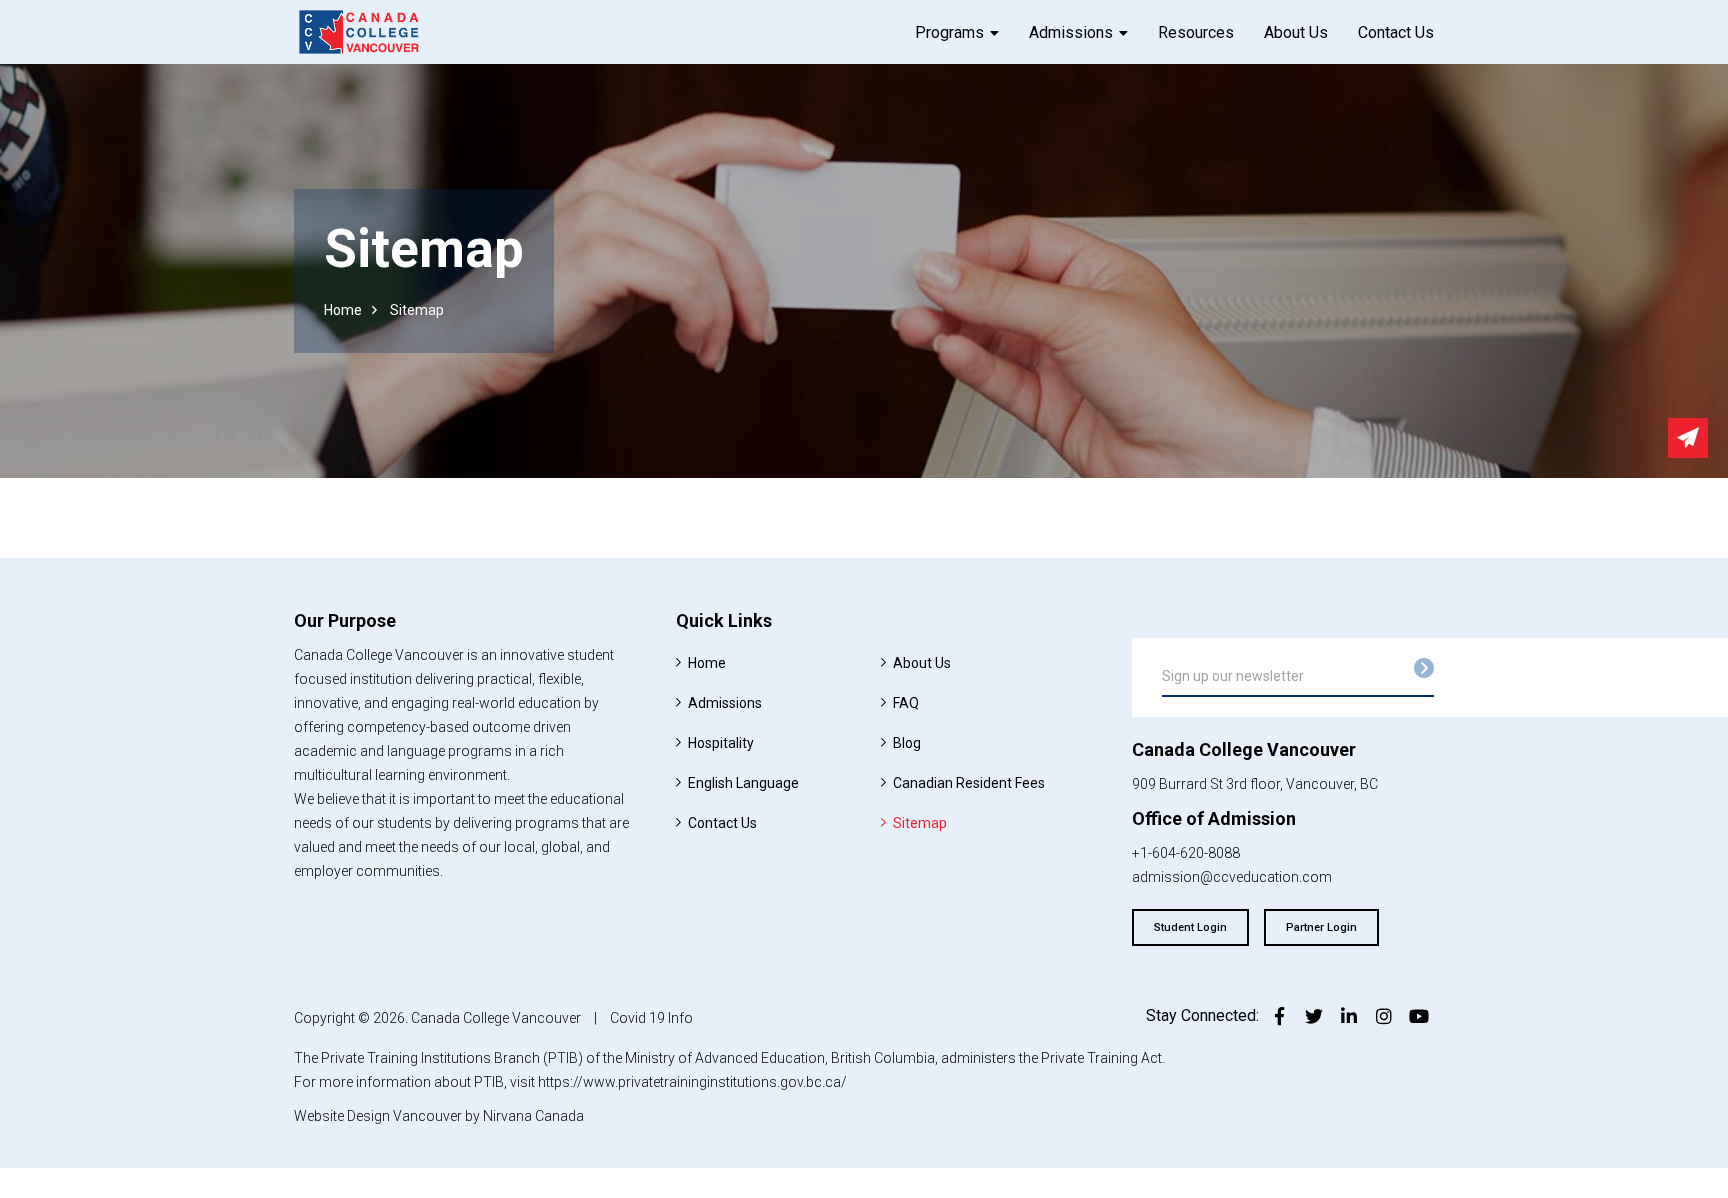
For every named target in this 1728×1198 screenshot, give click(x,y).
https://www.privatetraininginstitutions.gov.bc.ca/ (692, 1082)
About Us (1296, 32)
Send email (1688, 438)
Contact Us (1396, 32)
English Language (743, 783)
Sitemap (920, 823)
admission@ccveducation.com (1232, 877)
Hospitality (721, 743)
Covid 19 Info (651, 1018)
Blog (907, 743)
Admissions (1071, 32)
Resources (1196, 32)
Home (343, 310)
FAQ (906, 703)
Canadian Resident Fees (969, 783)
